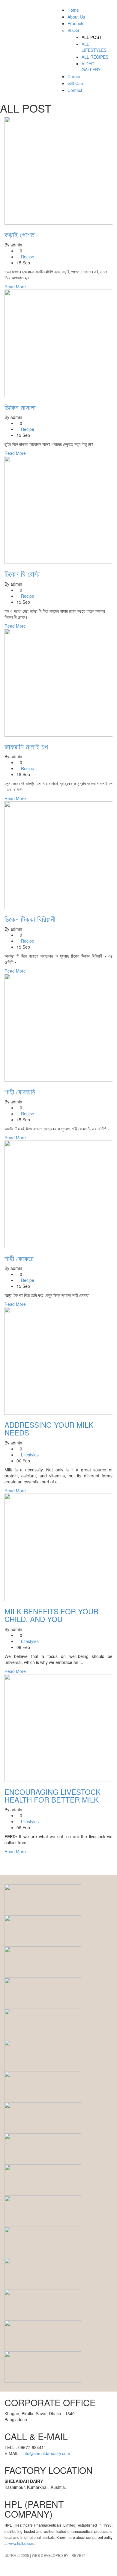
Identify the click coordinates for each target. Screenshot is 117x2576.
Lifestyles (30, 1455)
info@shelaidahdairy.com (46, 2453)
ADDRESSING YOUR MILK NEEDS (49, 1428)
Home (73, 10)
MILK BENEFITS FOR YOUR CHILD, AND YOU (51, 1615)
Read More (15, 287)
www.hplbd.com (21, 2543)
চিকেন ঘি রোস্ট (22, 574)
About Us (76, 17)
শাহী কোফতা (19, 1258)
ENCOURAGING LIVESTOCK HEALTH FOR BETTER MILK (52, 1796)
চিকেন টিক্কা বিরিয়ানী (30, 919)
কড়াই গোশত (19, 234)
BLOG (73, 30)
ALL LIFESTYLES (94, 47)
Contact (75, 90)
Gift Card (76, 83)
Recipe (28, 257)
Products (76, 23)
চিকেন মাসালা (20, 407)
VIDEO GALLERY (91, 66)
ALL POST (92, 37)
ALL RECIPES (95, 57)
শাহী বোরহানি (20, 1091)
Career (74, 76)
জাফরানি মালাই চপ (26, 746)
